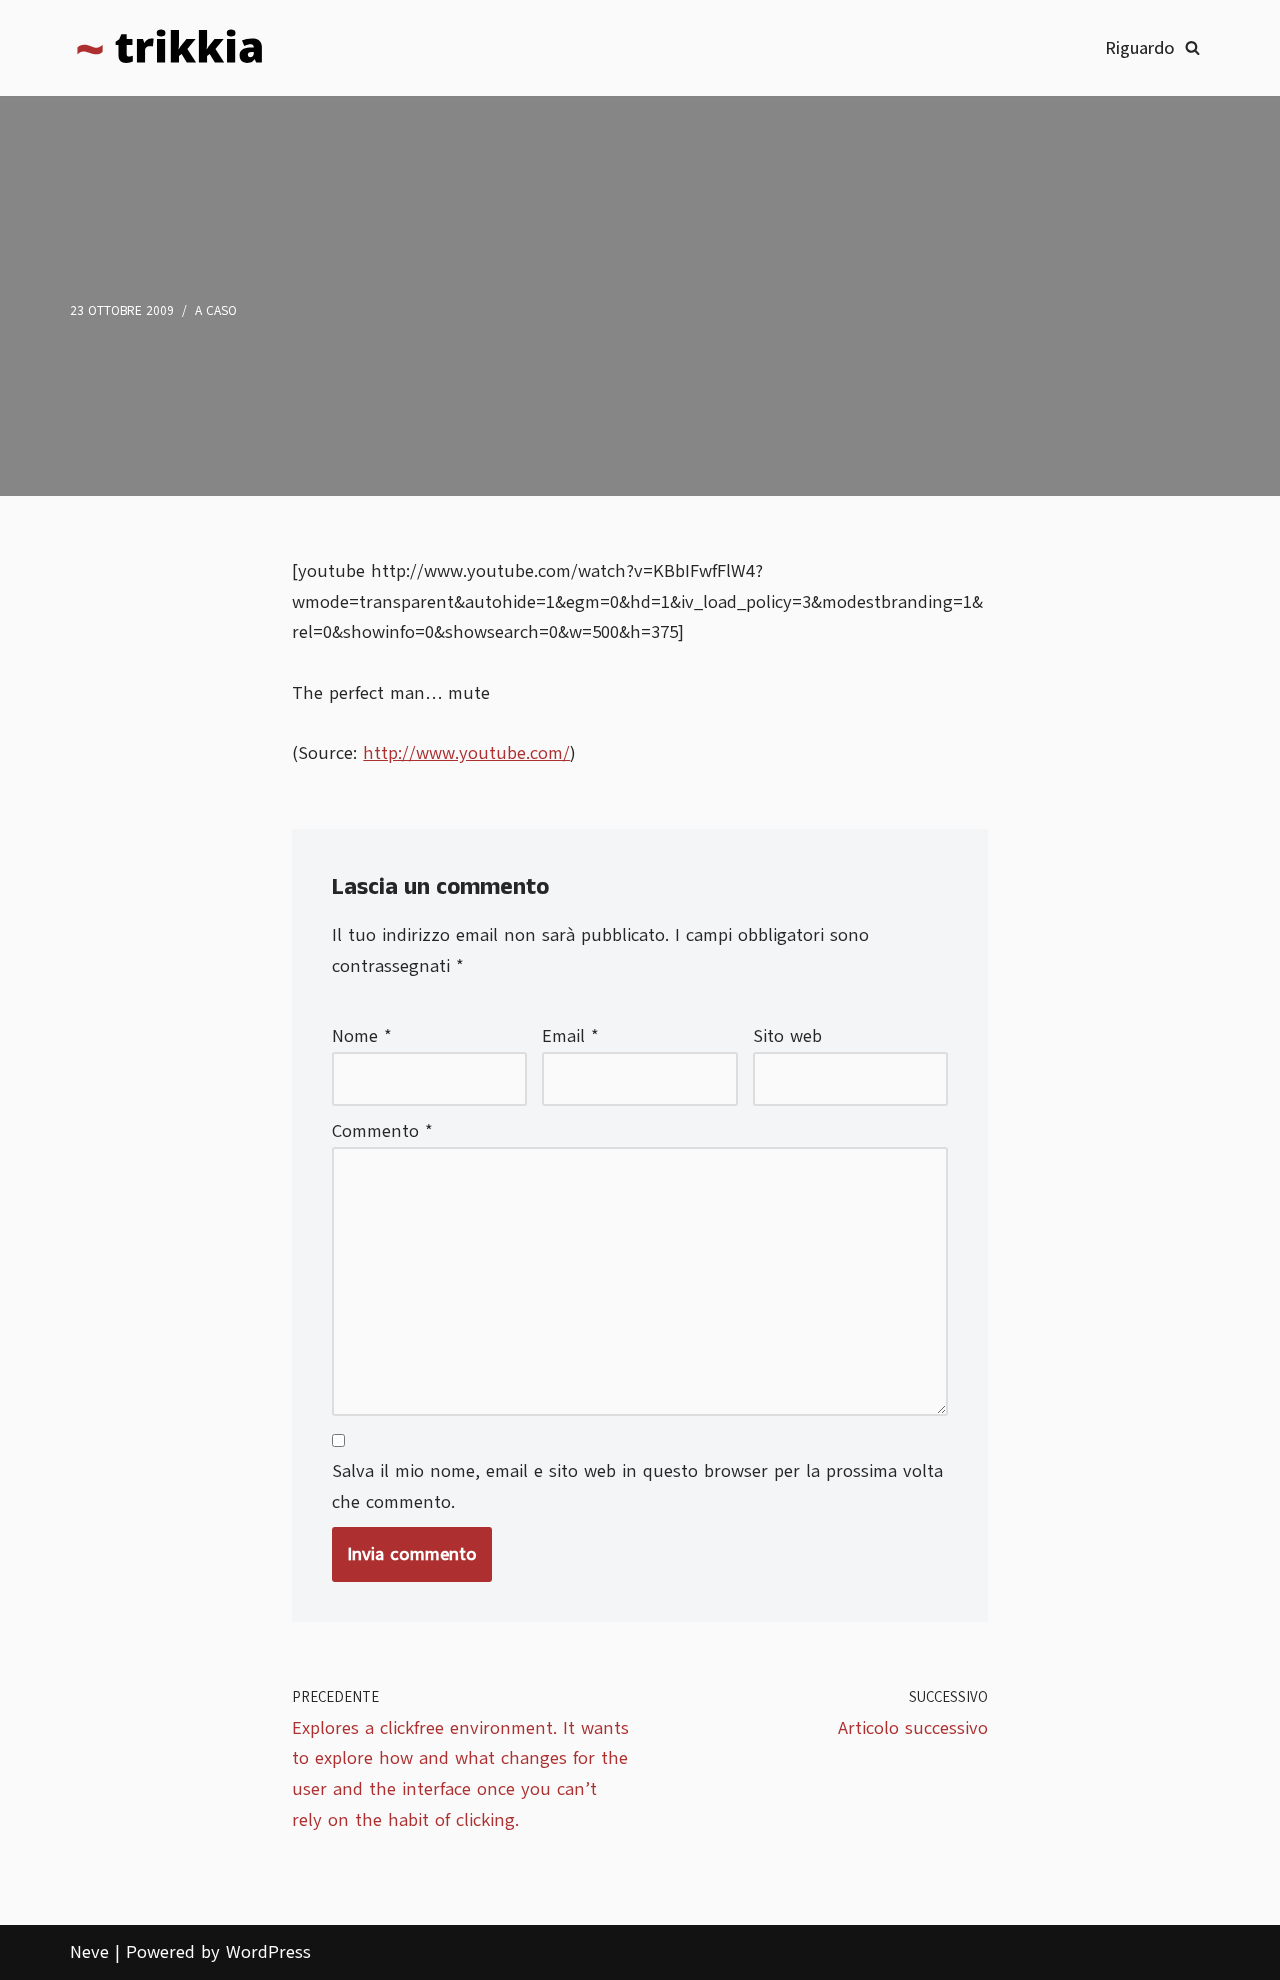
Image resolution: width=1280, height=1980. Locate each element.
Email (570, 1036)
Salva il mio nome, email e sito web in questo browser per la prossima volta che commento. (637, 1486)
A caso (216, 311)
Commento (382, 1131)
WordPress (268, 1952)
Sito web (787, 1036)
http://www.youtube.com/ (466, 753)
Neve (89, 1952)
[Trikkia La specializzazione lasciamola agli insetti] (170, 48)
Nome (362, 1036)
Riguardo (1140, 48)
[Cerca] (1192, 47)
